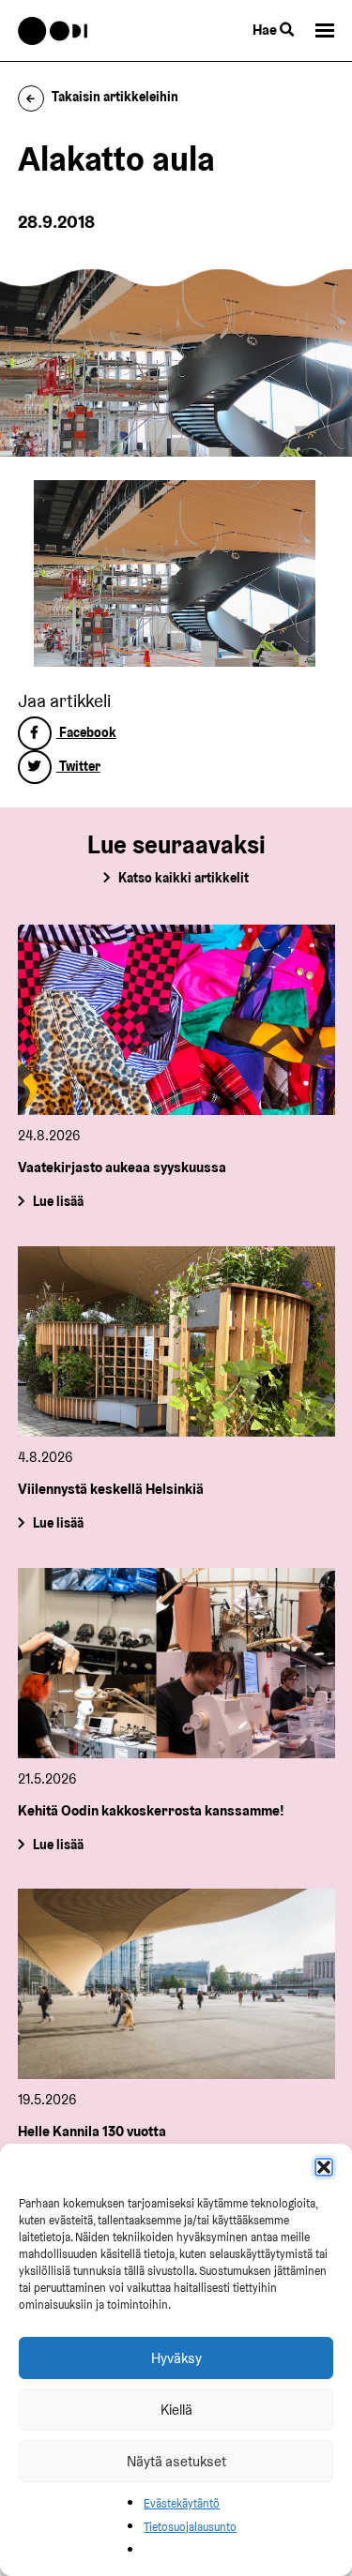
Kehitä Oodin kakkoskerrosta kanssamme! (151, 1810)
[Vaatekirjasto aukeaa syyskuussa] (176, 1020)
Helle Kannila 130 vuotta (92, 2131)
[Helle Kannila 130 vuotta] (176, 1984)
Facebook (86, 732)
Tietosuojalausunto (190, 2527)
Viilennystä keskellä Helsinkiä (111, 1489)
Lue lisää (57, 1201)
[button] (324, 2167)
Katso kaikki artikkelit (184, 878)
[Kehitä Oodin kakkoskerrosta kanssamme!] (176, 1663)
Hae (266, 30)
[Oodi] (53, 31)
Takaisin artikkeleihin (115, 97)
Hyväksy (176, 2358)
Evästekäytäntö (182, 2503)
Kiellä (176, 2410)
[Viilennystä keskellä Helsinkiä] (176, 1341)
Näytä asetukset (176, 2461)
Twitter (78, 766)
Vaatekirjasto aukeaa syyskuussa (122, 1167)
